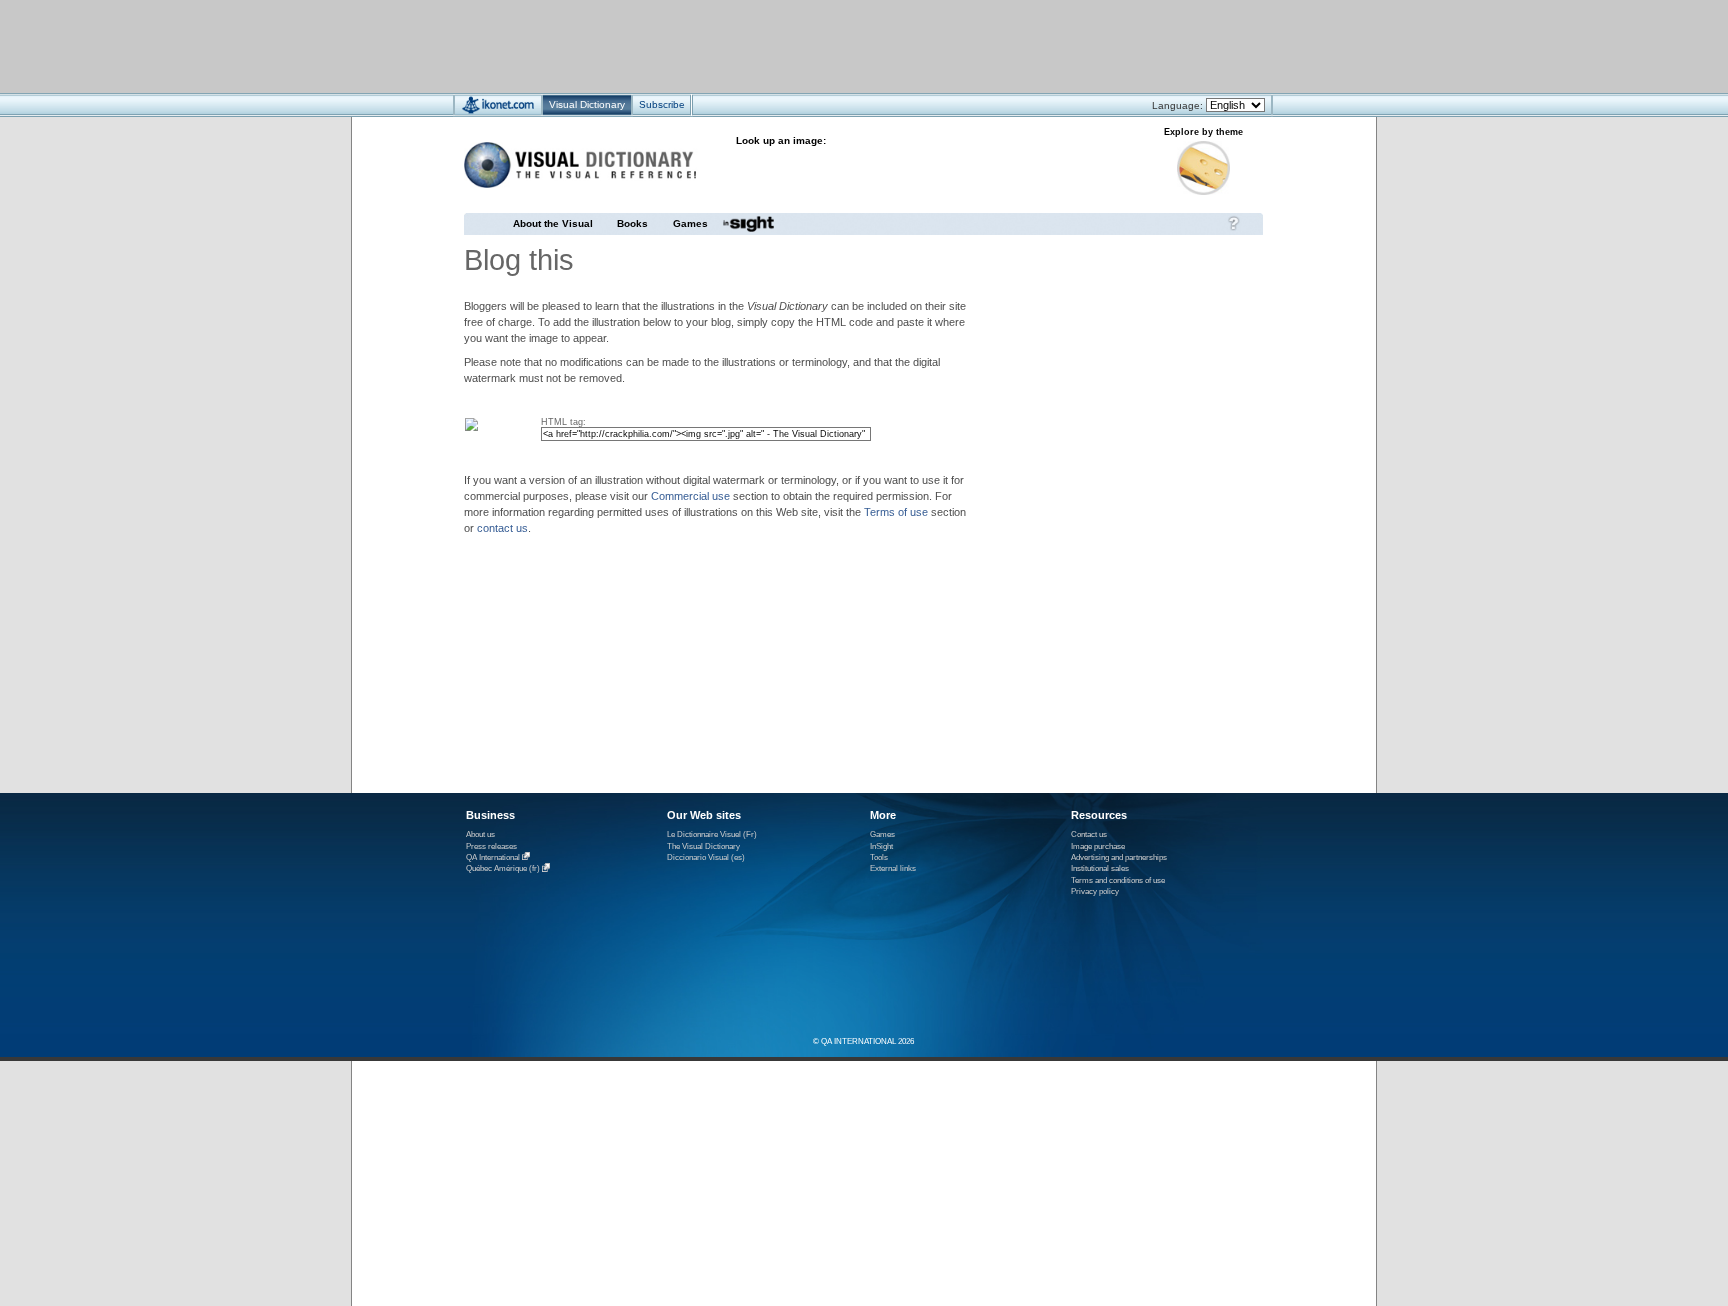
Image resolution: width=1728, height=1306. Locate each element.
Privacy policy (1095, 891)
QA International (493, 857)
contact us (502, 528)
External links (893, 868)
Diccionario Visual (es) (706, 857)
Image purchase (1098, 846)
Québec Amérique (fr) (503, 869)
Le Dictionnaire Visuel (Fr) (712, 834)
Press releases (491, 846)
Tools (879, 857)
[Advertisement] (804, 45)
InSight (881, 846)
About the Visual (553, 223)
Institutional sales (1100, 868)
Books (632, 223)
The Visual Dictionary (703, 846)
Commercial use (690, 496)
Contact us (1089, 834)
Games (690, 223)
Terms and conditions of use (1118, 880)
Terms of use (896, 512)
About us (480, 834)
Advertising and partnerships (1119, 857)
